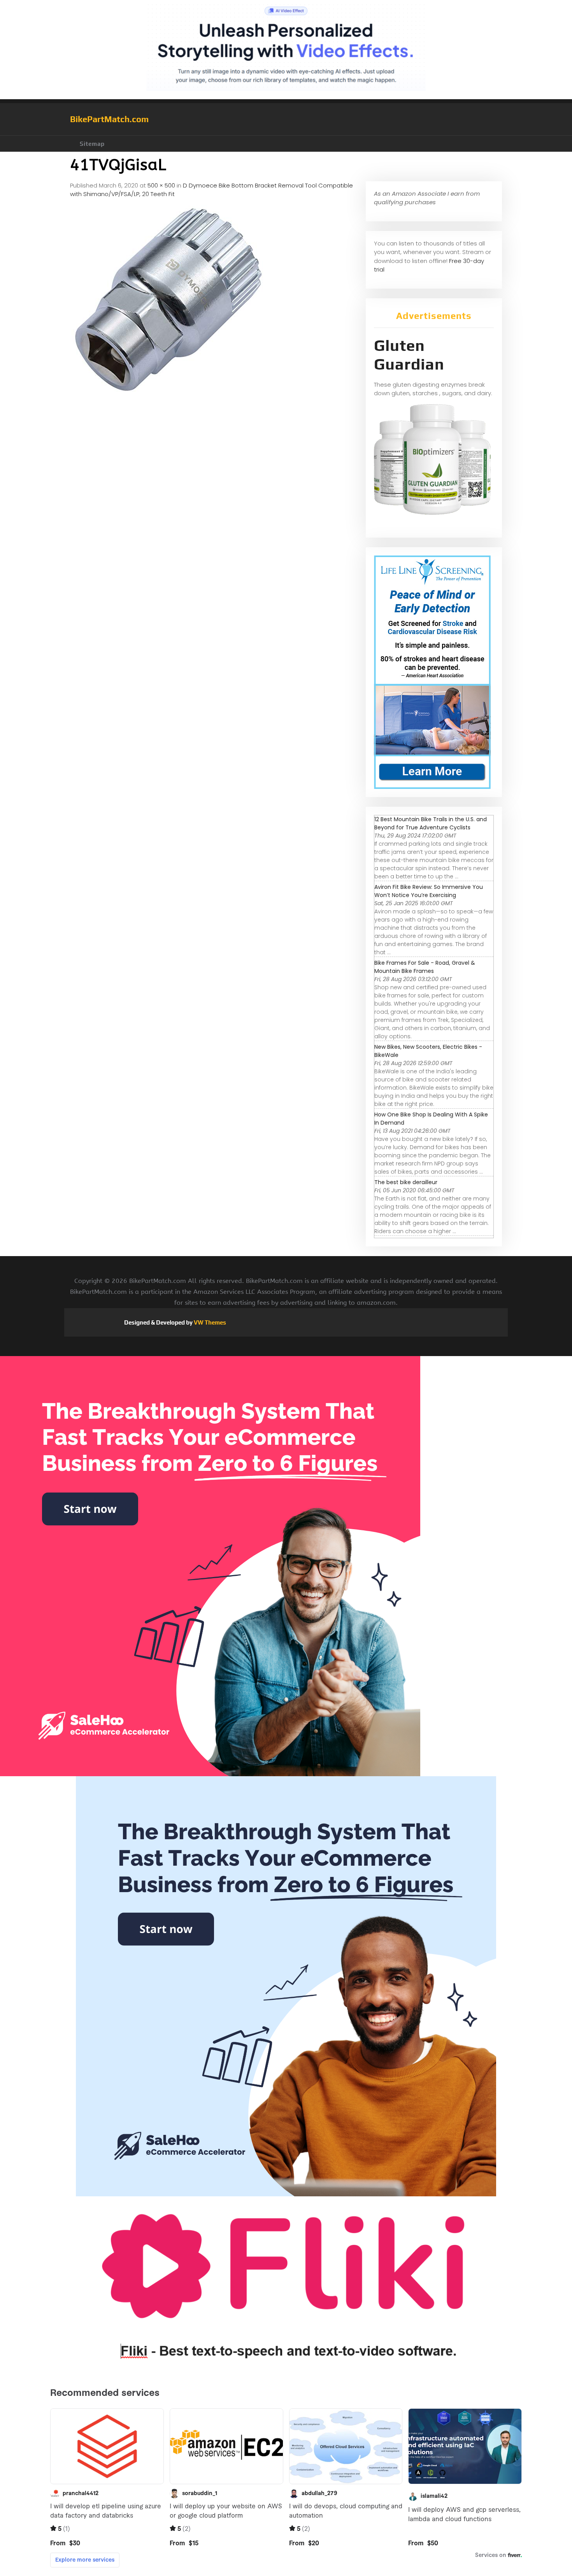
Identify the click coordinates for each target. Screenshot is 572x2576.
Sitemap (92, 144)
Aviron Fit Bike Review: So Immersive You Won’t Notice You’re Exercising (429, 891)
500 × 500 (161, 185)
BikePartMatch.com (109, 119)
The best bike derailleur (406, 1182)
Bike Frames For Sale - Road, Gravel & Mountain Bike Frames (425, 967)
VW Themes (209, 1322)
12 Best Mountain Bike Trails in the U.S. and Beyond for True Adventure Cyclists (431, 823)
